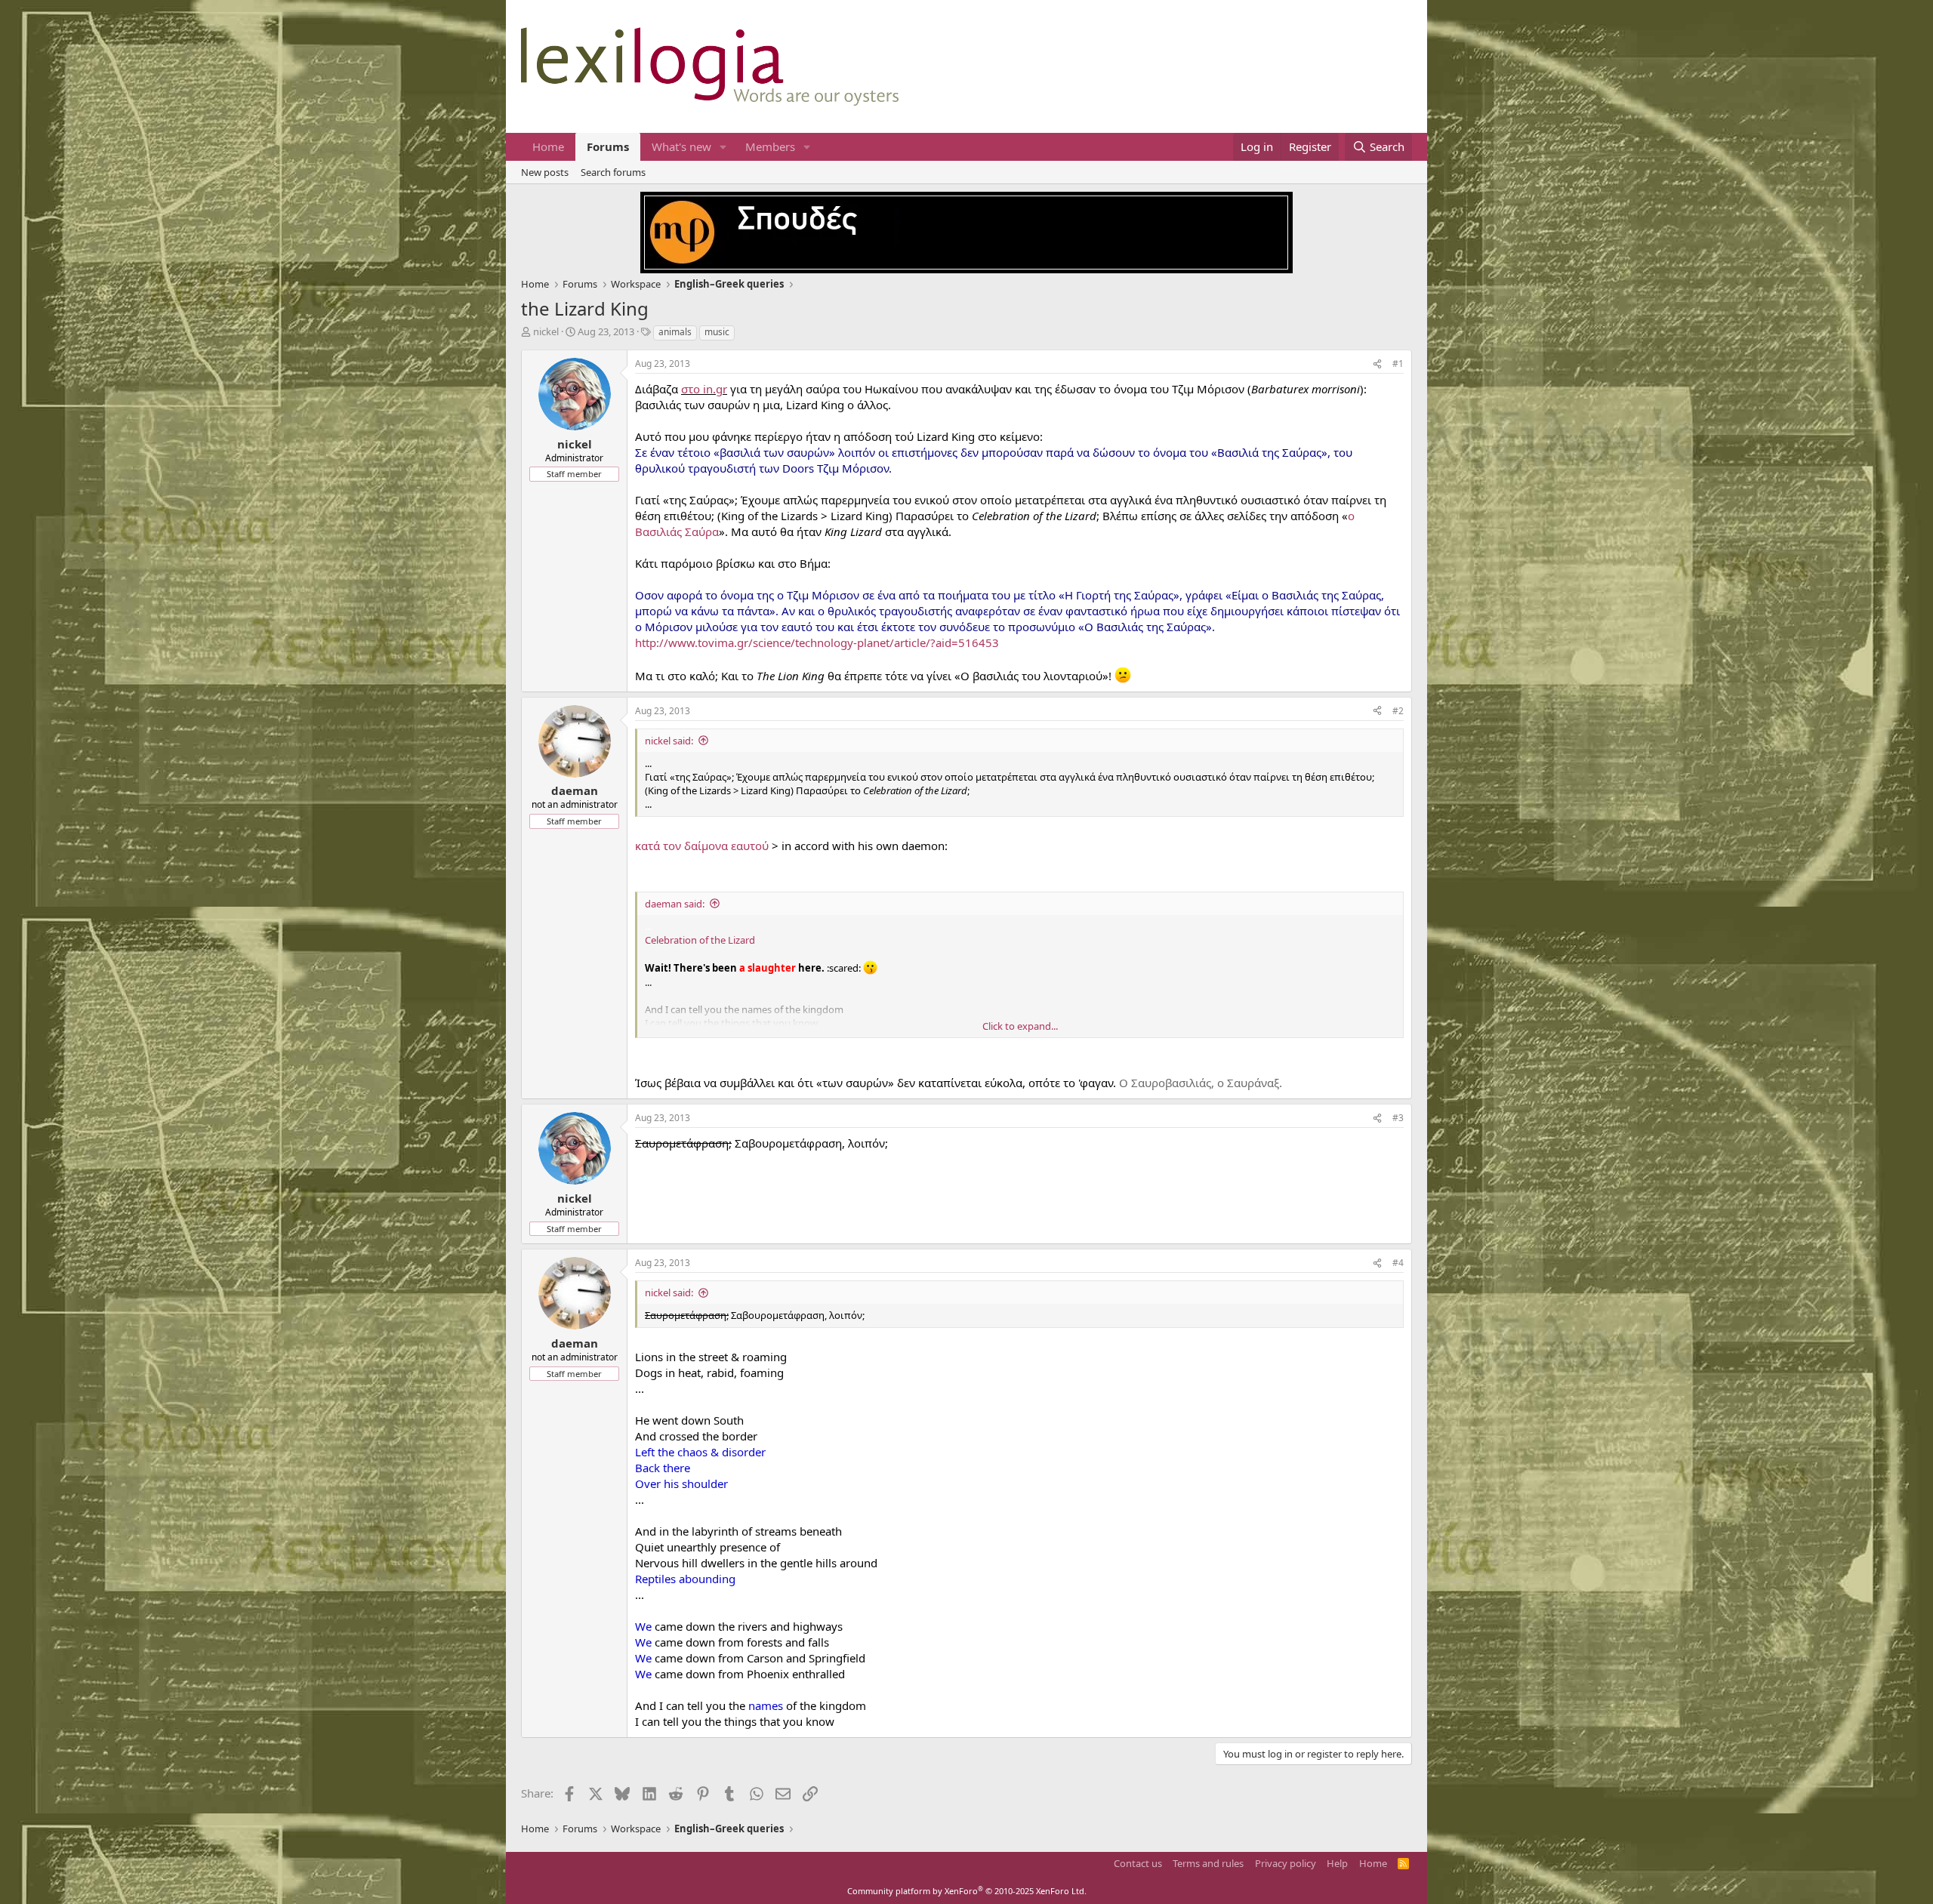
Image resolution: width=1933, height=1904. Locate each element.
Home (548, 146)
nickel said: (669, 741)
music (717, 332)
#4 (1398, 1263)
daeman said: (675, 904)
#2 (1398, 711)
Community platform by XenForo (967, 1891)
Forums (608, 146)
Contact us (1138, 1863)
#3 (1398, 1118)
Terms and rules (1208, 1863)
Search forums (613, 172)
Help (1337, 1863)
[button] (723, 147)
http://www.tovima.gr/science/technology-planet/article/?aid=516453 (817, 642)
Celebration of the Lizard (700, 940)
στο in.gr (704, 389)
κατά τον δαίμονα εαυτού (702, 846)
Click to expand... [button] (1020, 1026)
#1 (1398, 364)
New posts (545, 172)
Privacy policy (1286, 1863)
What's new (681, 146)
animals (675, 332)
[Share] (1377, 364)
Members (770, 146)
